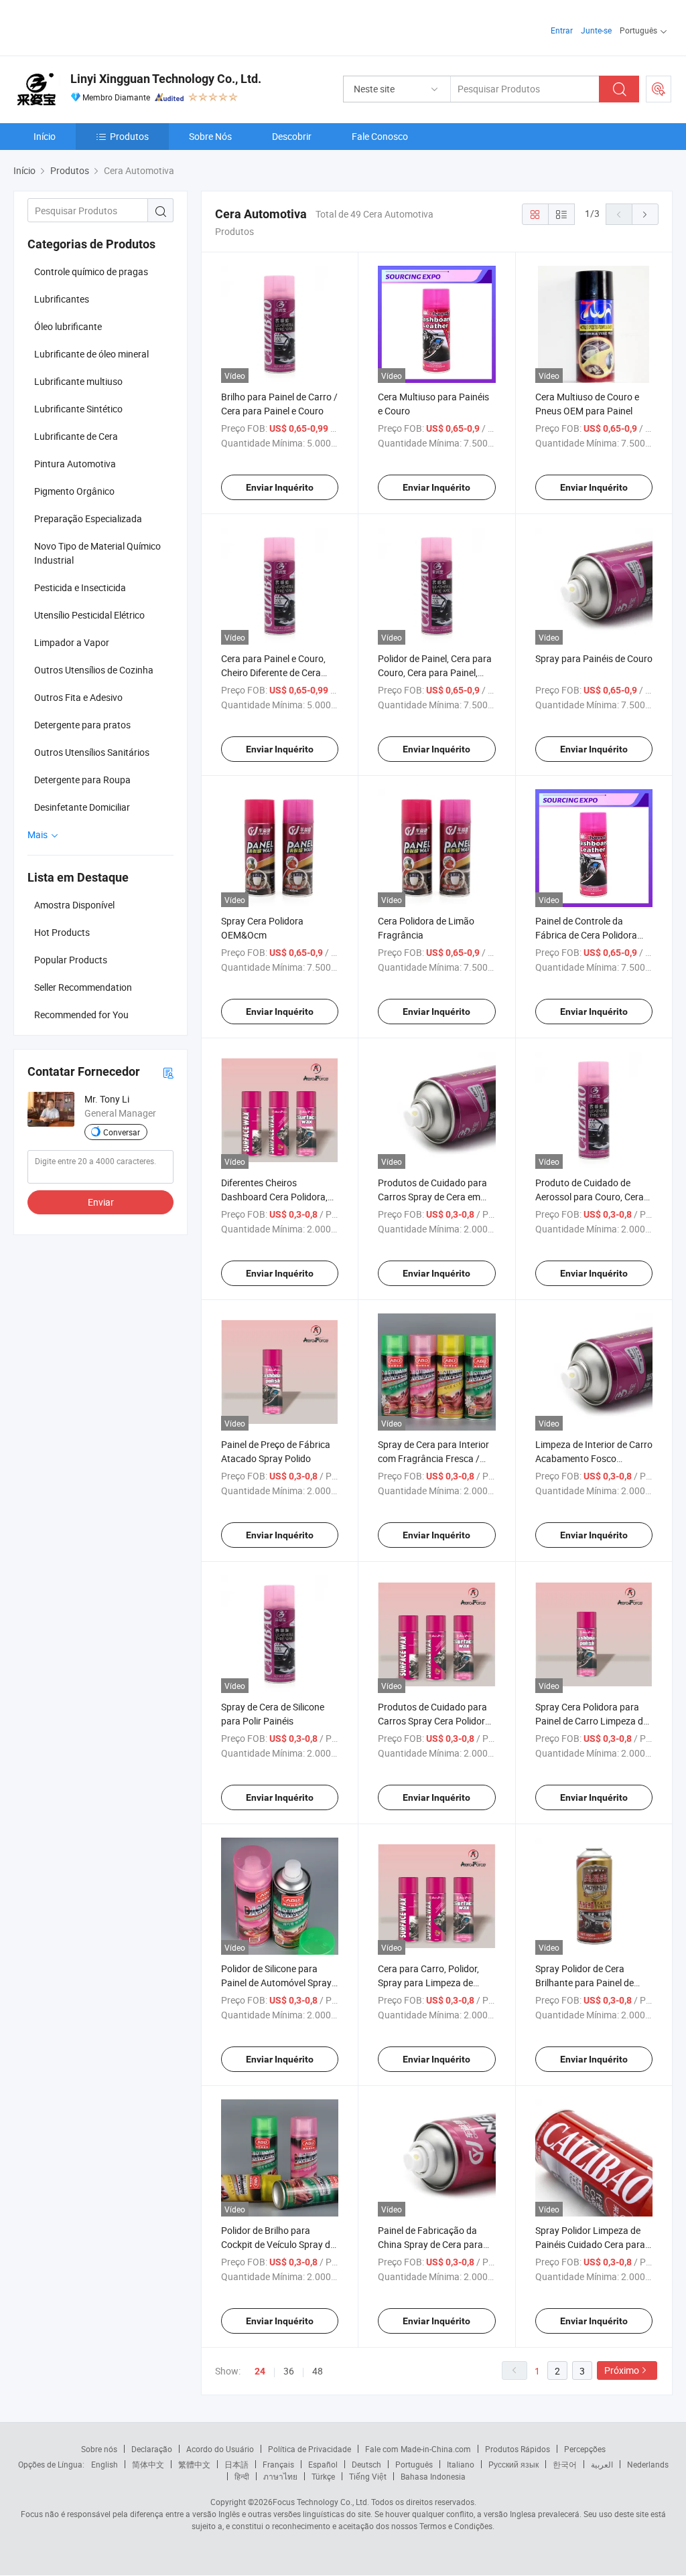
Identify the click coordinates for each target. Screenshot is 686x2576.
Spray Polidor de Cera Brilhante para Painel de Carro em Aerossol (585, 1983)
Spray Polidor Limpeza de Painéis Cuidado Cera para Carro (590, 2244)
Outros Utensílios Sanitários (92, 752)
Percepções (585, 2449)
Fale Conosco (380, 136)
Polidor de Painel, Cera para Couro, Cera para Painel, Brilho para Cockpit (435, 672)
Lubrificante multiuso (78, 381)
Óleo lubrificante (68, 326)
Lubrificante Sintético (78, 409)
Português (414, 2464)
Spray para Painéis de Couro (594, 658)
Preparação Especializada (88, 518)
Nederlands (648, 2464)
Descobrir (292, 136)
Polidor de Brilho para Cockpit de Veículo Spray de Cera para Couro (278, 2244)
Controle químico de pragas (91, 271)
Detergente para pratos (82, 725)
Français (278, 2464)
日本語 (236, 2464)
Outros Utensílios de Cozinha (94, 670)
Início (45, 136)
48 (318, 2371)
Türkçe (323, 2476)
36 (289, 2371)
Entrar (562, 30)
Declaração (152, 2449)
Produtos (129, 136)
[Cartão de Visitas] (168, 1072)
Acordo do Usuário (220, 2449)
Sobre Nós (210, 136)
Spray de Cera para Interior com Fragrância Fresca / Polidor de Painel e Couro (433, 1458)
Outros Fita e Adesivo (78, 697)
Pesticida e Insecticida (80, 587)
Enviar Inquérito (280, 487)
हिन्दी (242, 2476)
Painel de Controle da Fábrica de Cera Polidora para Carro (586, 935)
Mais (39, 834)
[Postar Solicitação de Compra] (659, 89)
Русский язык (513, 2464)
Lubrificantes (62, 299)
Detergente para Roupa (82, 780)
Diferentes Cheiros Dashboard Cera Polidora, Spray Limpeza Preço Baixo (278, 1197)
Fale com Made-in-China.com (418, 2449)
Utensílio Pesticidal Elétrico (89, 615)
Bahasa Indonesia (433, 2476)
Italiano (461, 2464)
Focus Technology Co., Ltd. (321, 2502)
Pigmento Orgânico (74, 491)
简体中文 (148, 2464)
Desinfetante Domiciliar (82, 807)
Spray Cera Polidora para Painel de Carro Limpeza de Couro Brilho (592, 1721)
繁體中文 (194, 2464)
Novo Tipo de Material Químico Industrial (97, 553)
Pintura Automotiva (75, 464)
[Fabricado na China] (99, 26)
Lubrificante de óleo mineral (91, 354)
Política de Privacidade (310, 2449)
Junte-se (596, 30)
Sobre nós (99, 2449)
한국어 (565, 2464)
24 (260, 2371)
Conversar (122, 1132)
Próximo (622, 2370)
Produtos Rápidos (518, 2449)
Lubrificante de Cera (76, 436)
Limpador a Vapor (72, 642)
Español (323, 2464)
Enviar (101, 1202)
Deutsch (366, 2464)
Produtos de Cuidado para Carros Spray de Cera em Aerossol (432, 1197)
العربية (602, 2464)
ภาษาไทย (280, 2476)
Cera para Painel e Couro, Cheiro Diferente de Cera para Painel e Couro (273, 672)
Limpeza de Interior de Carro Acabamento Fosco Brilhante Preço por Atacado (594, 1458)
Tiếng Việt (368, 2476)
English (105, 2464)
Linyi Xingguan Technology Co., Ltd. (166, 79)
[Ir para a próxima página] (645, 214)
